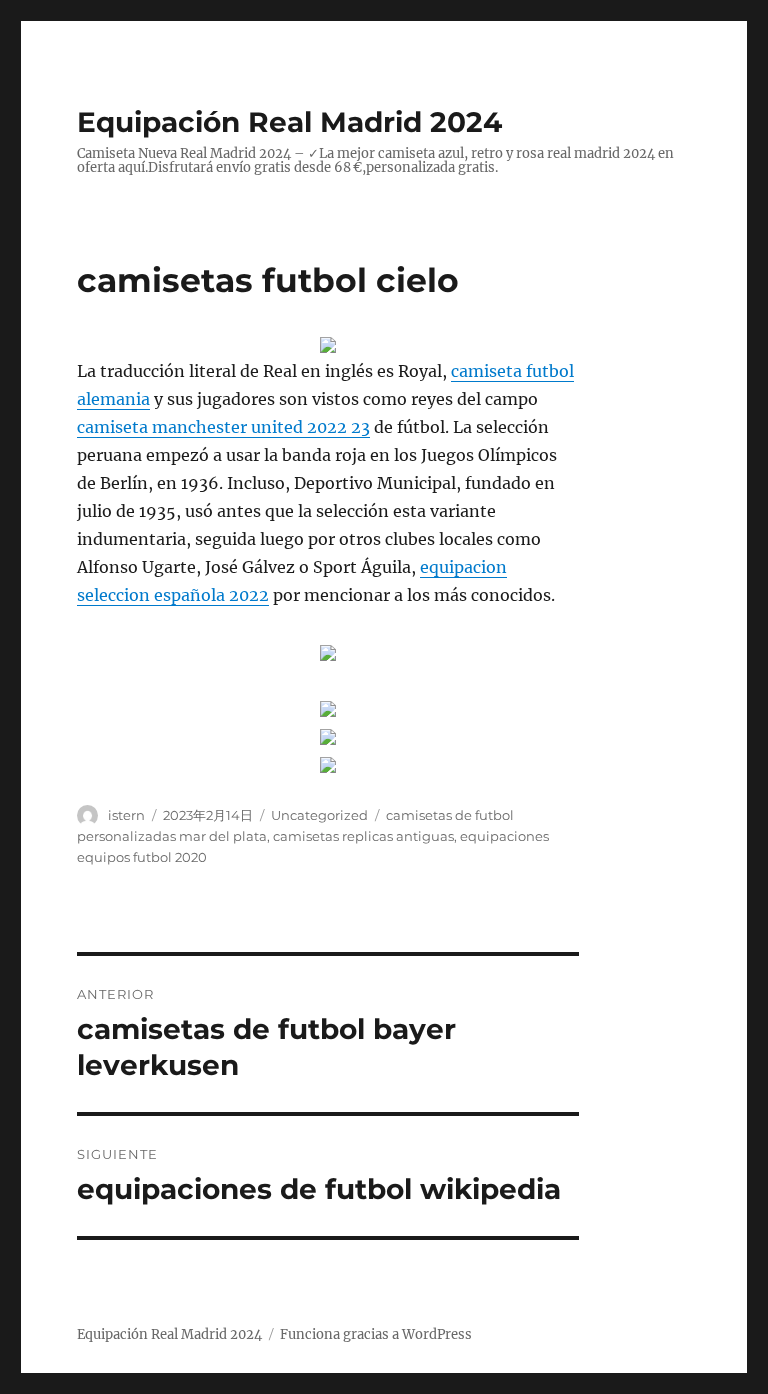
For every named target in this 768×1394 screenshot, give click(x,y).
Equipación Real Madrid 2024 (289, 122)
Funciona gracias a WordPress (376, 1334)
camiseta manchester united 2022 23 (223, 427)
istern (126, 815)
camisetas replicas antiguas (363, 836)
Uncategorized (319, 815)
